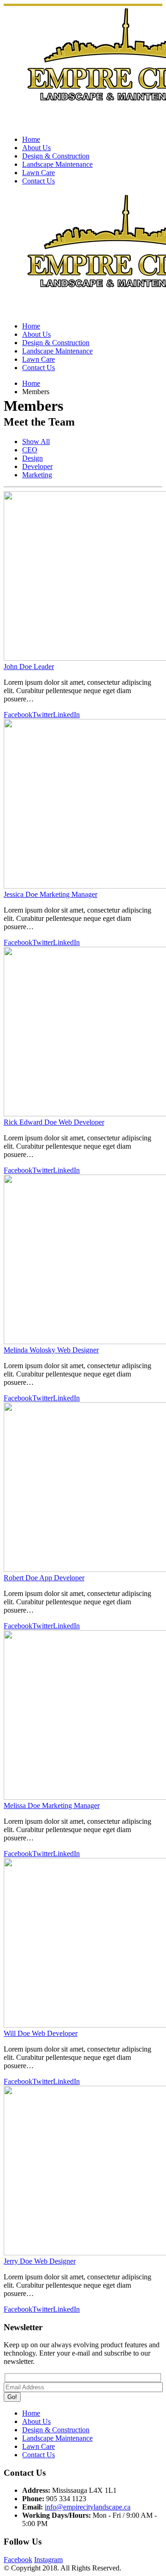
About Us (36, 148)
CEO (30, 450)
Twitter (43, 715)
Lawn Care (39, 173)
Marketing (37, 475)
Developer (37, 466)
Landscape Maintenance (57, 164)
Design (33, 458)
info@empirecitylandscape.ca (88, 2507)
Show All (36, 442)
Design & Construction (56, 156)
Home (31, 139)
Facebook (18, 715)
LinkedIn (66, 715)
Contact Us (39, 181)
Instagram (48, 2560)
